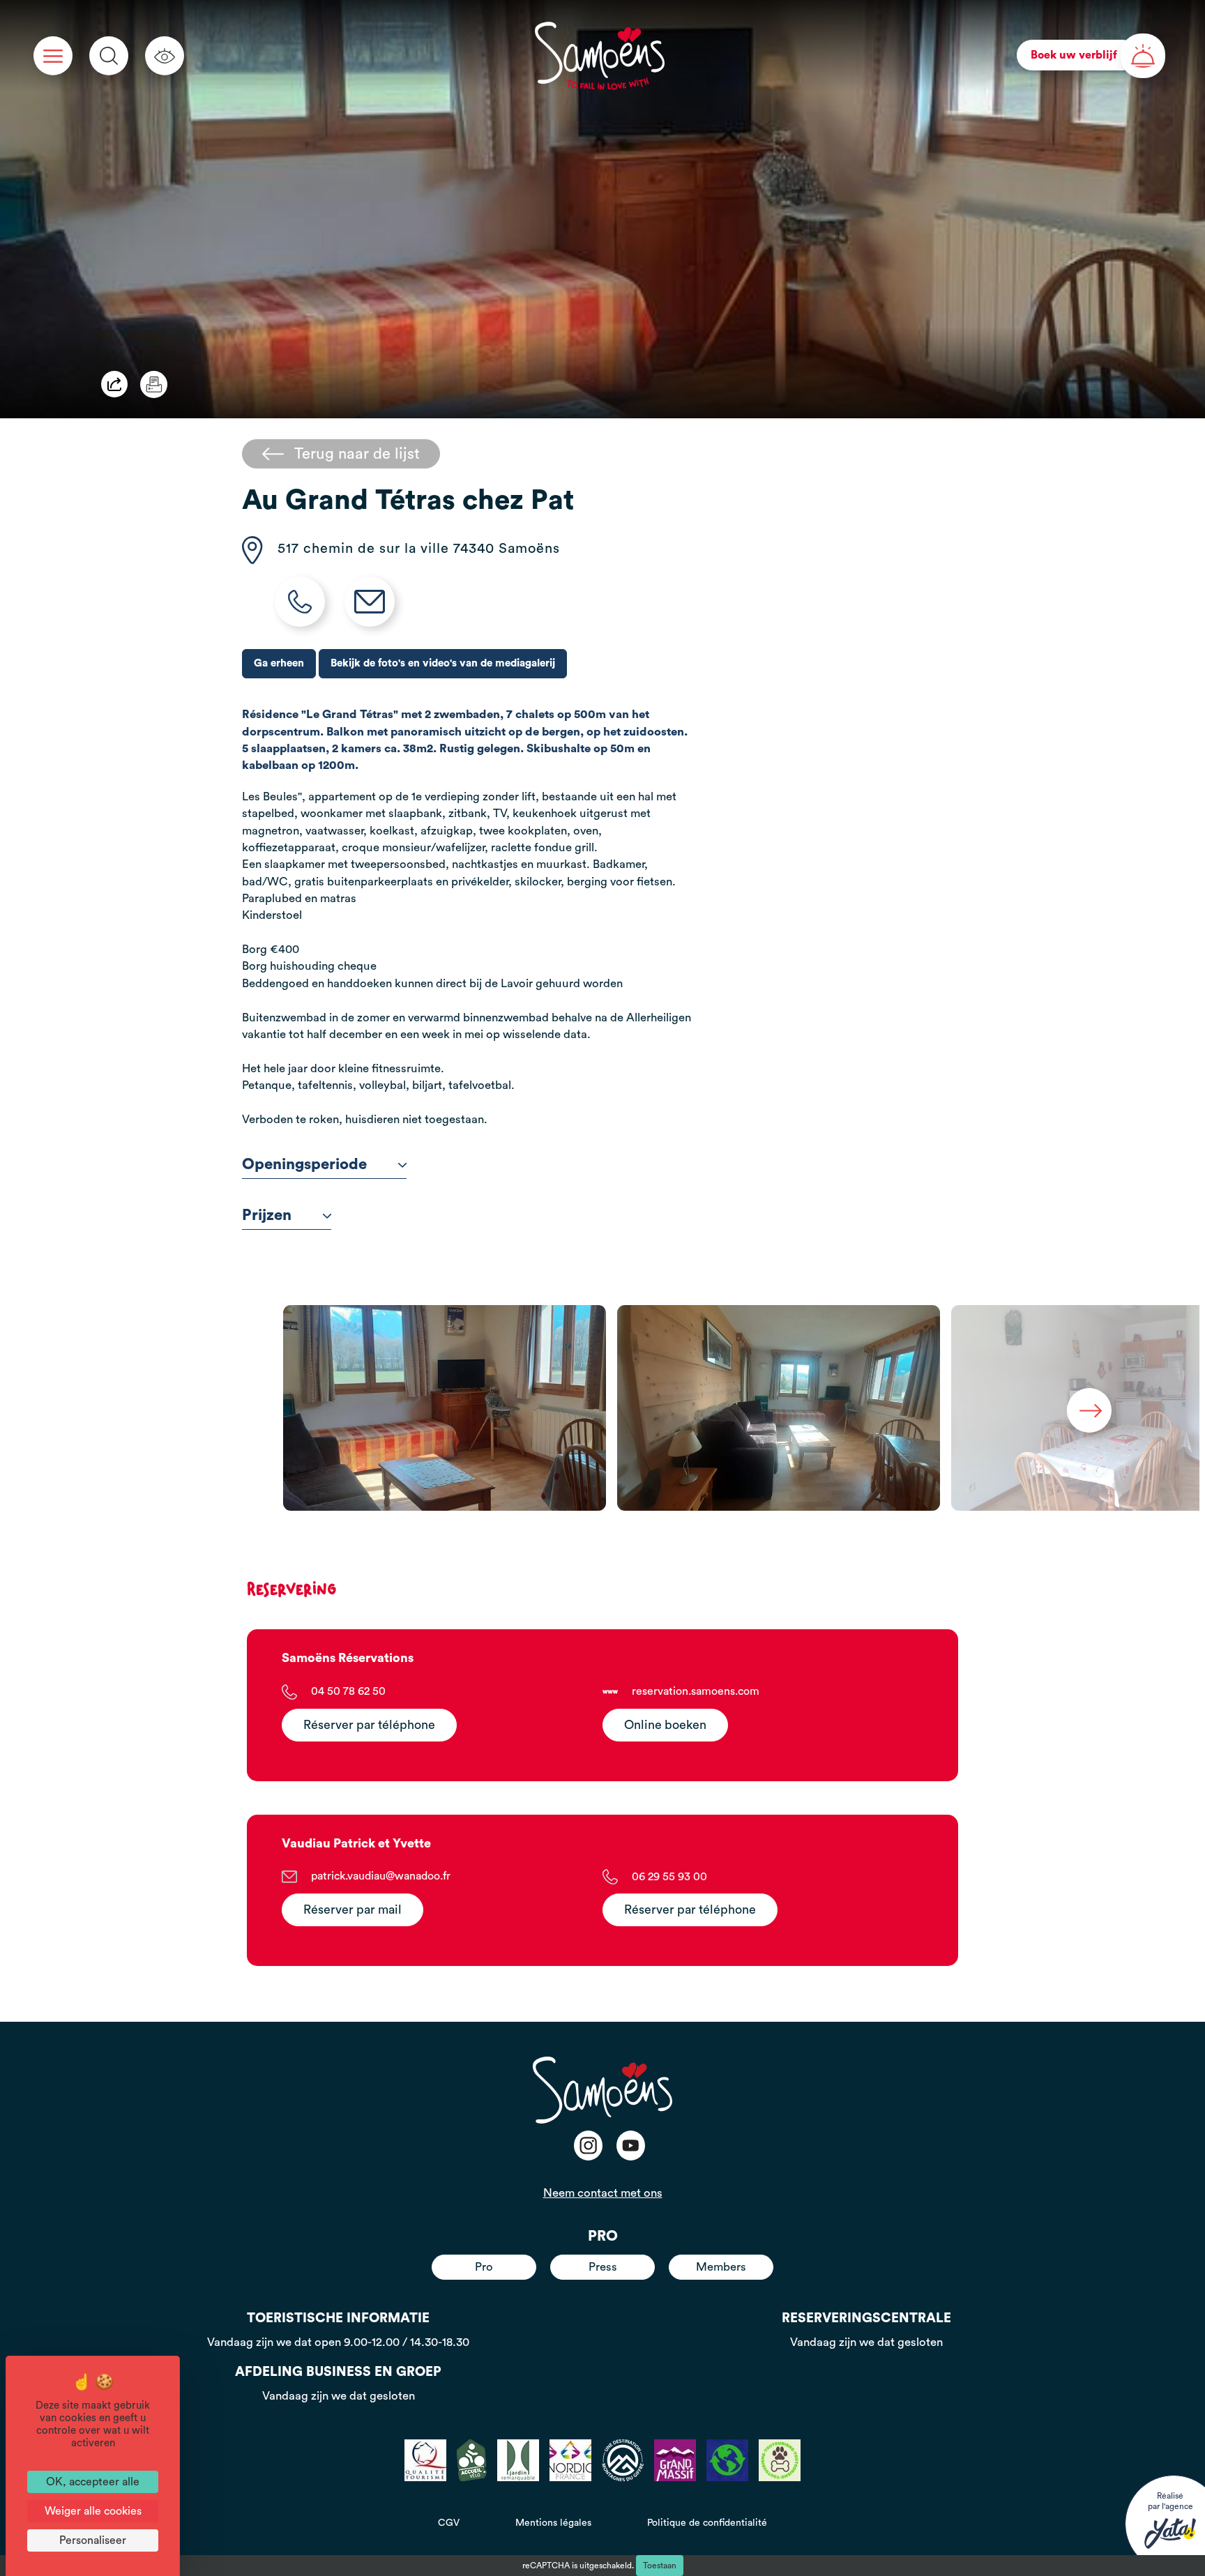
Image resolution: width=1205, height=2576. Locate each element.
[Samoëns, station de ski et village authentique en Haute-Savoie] (600, 56)
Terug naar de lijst (357, 454)
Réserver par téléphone (369, 1725)
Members (721, 2267)
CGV (449, 2523)
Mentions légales (553, 2523)
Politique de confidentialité (707, 2523)
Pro (484, 2267)
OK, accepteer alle (93, 2482)
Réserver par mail (353, 1910)
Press (603, 2267)
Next (1089, 1410)
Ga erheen (279, 663)
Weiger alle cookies (93, 2511)
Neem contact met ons (603, 2193)
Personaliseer (93, 2540)
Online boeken (665, 1725)
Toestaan (660, 2566)
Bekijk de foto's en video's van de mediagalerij (443, 663)
